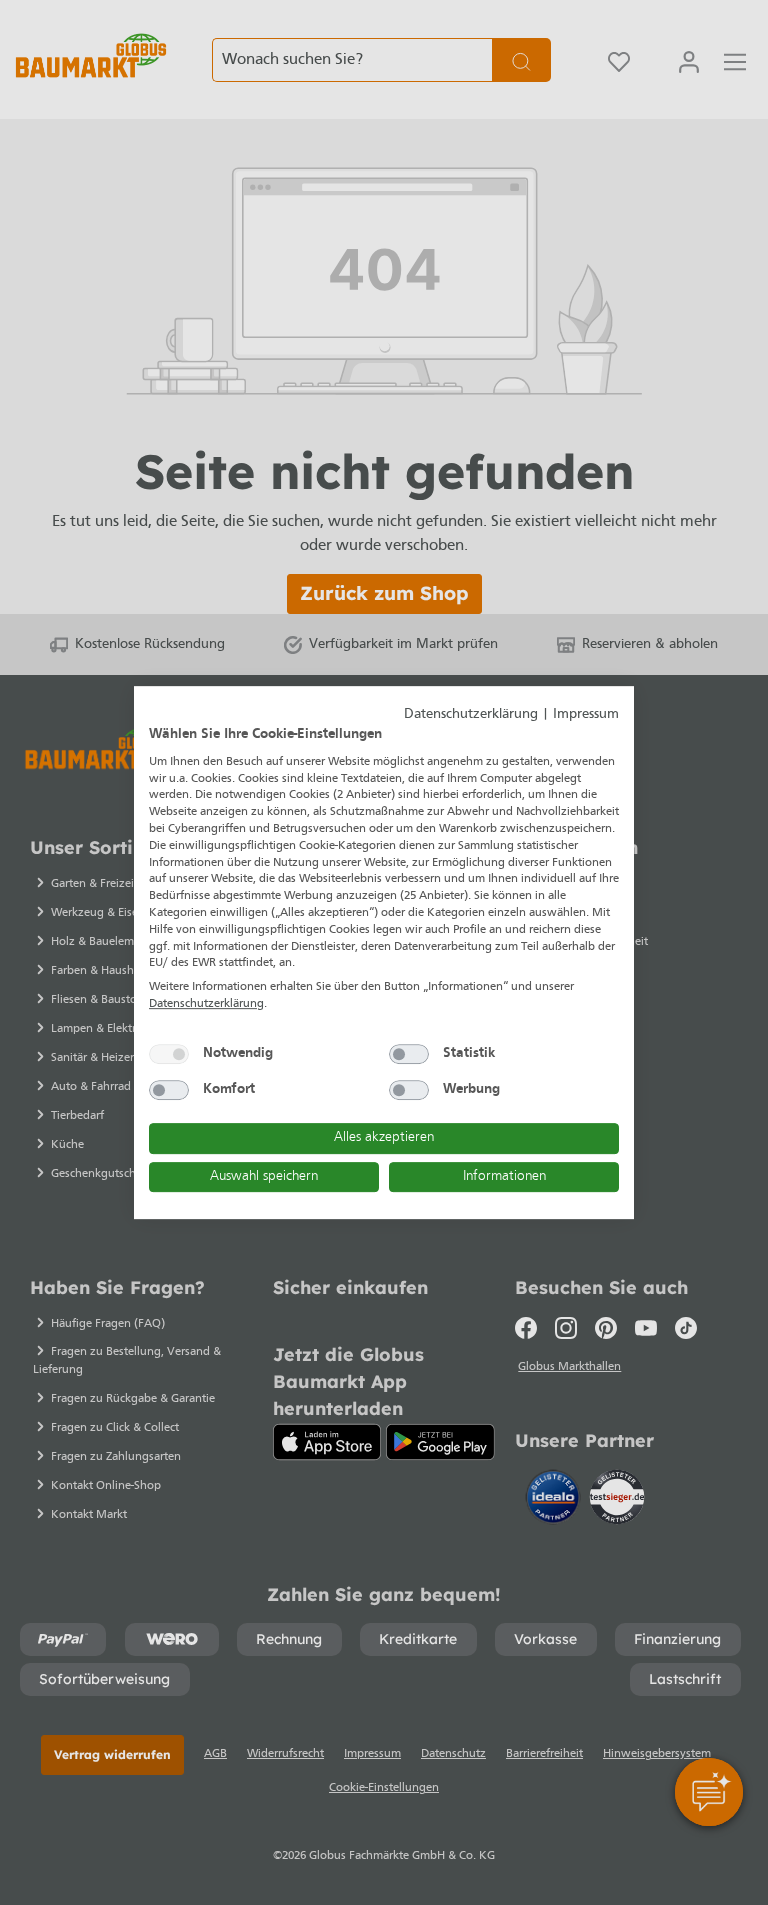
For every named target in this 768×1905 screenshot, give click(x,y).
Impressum (586, 714)
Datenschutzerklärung (471, 714)
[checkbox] (169, 1054)
